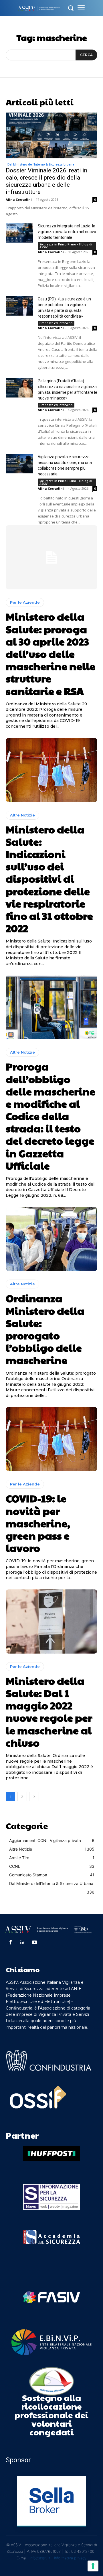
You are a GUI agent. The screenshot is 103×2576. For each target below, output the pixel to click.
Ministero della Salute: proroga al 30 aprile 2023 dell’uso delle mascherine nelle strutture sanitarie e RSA (50, 653)
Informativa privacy (70, 2558)
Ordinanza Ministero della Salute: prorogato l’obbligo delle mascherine (45, 1329)
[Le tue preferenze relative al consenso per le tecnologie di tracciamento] (93, 2566)
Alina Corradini (19, 199)
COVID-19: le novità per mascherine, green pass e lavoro (38, 1523)
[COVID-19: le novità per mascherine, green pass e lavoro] (51, 1439)
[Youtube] (35, 1943)
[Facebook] (10, 1943)
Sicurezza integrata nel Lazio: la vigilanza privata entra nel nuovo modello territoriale (67, 232)
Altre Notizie (22, 815)
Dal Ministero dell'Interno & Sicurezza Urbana (41, 164)
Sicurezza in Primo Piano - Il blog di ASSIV (66, 246)
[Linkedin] (22, 1943)
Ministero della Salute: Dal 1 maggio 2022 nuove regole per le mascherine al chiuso (49, 1711)
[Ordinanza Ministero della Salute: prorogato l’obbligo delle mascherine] (51, 1239)
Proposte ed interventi (56, 323)
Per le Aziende (25, 602)
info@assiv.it (40, 2558)
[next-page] (34, 1797)
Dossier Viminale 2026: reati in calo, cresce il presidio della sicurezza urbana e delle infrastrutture (46, 181)
